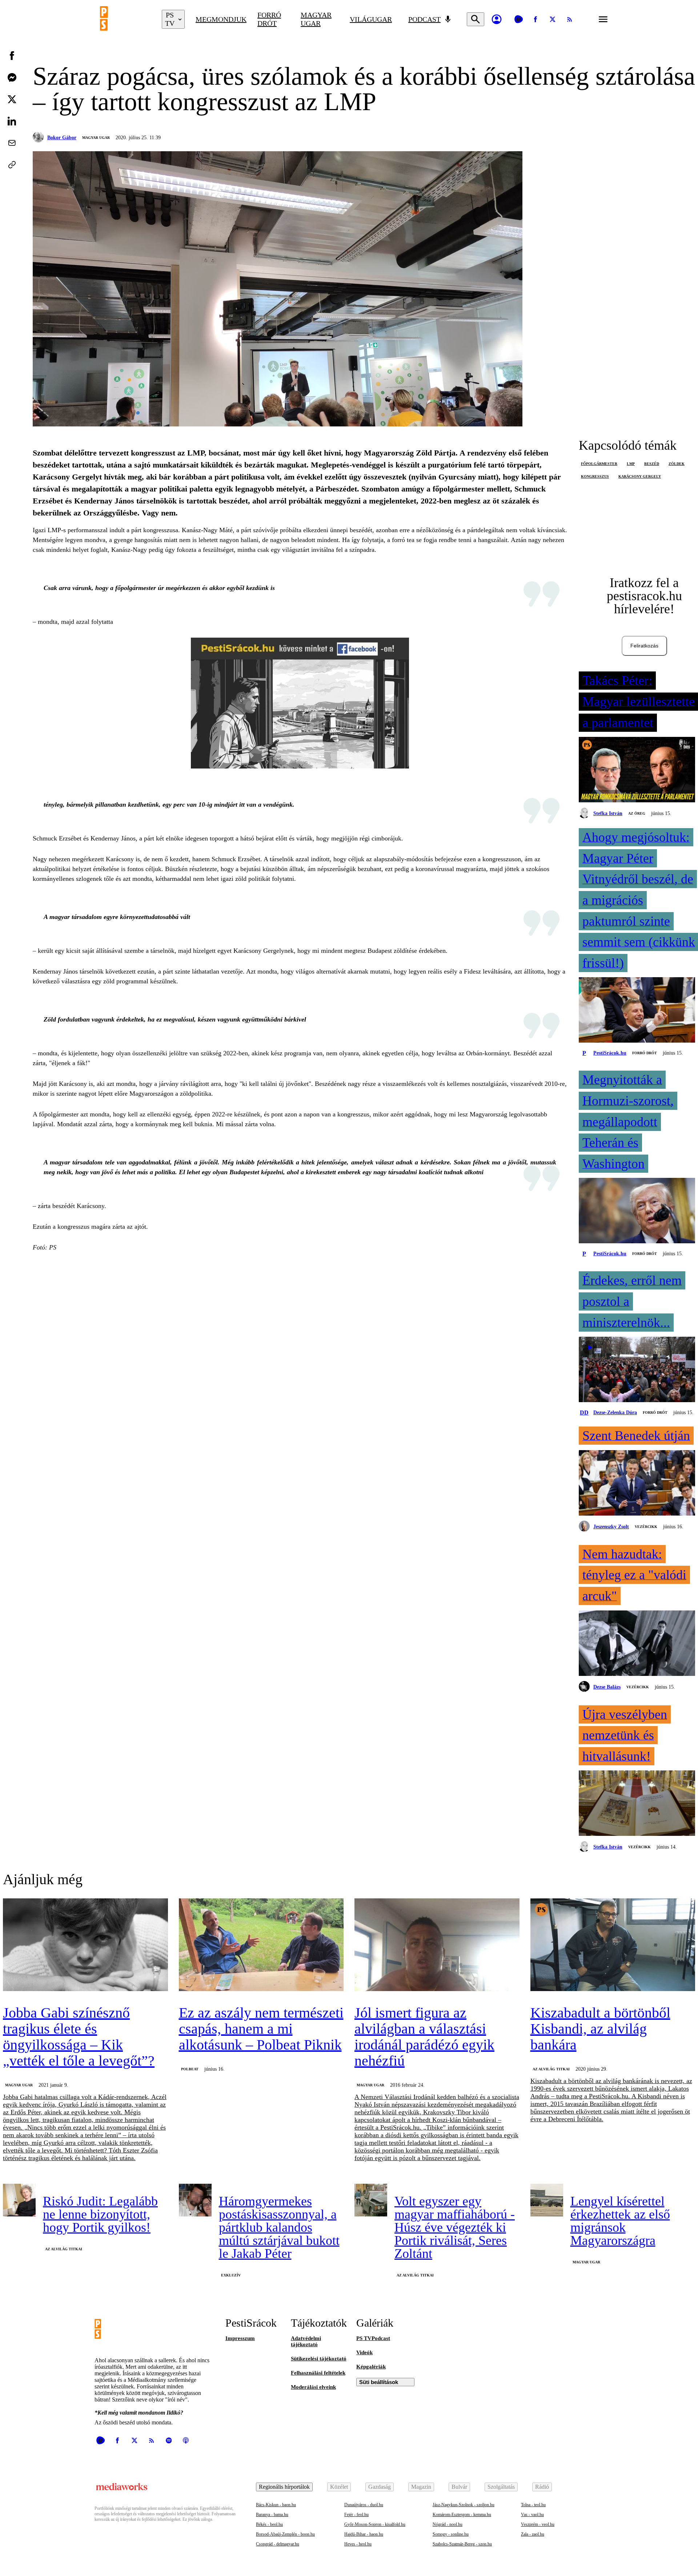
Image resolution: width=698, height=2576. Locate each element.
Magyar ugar (316, 19)
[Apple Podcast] (186, 2440)
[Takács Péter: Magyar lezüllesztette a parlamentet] (637, 770)
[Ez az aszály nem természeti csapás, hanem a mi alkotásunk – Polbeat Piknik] (261, 1945)
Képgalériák (371, 2367)
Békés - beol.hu (269, 2524)
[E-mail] (12, 143)
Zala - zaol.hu (533, 2534)
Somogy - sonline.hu (451, 2534)
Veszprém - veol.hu (538, 2524)
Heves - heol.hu (358, 2544)
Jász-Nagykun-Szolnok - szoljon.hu (464, 2505)
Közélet (339, 2487)
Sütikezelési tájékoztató (319, 2359)
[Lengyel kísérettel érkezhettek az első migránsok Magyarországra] (547, 2200)
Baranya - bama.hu (272, 2515)
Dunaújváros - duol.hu (364, 2505)
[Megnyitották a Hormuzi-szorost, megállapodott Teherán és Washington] (637, 1211)
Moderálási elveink (313, 2387)
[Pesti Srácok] (125, 19)
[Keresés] (476, 19)
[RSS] (570, 19)
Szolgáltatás (501, 2487)
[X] (553, 19)
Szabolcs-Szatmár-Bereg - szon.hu (462, 2544)
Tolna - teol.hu (533, 2505)
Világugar (371, 19)
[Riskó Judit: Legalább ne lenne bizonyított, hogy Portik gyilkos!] (19, 2200)
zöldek (677, 464)
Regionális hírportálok (284, 2487)
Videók (364, 2352)
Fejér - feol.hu (356, 2515)
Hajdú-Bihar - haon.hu (364, 2534)
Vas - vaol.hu (532, 2515)
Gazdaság (380, 2487)
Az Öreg (637, 813)
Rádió (542, 2487)
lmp (631, 464)
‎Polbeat (190, 2069)
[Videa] (518, 19)
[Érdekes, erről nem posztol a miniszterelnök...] (637, 1370)
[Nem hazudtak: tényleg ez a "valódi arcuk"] (637, 1644)
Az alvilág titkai (551, 2069)
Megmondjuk (221, 19)
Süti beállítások (379, 2382)
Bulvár (459, 2487)
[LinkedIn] (12, 121)
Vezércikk (646, 1527)
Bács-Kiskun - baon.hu (276, 2505)
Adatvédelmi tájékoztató (306, 2341)
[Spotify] (169, 2440)
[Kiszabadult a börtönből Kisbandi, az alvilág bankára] (613, 1945)
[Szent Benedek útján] (637, 1484)
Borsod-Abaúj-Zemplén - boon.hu (285, 2534)
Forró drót (269, 19)
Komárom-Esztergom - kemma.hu (462, 2515)
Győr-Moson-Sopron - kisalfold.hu (375, 2524)
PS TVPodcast (373, 2338)
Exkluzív (231, 2275)
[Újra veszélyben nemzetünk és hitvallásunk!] (637, 1804)
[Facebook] (535, 19)
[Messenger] (12, 77)
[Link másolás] (12, 165)
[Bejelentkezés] (497, 19)
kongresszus (595, 476)
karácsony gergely (640, 476)
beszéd (652, 464)
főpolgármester (599, 464)
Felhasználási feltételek (318, 2373)
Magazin (421, 2487)
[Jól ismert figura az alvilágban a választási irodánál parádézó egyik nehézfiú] (437, 1945)
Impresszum (240, 2338)
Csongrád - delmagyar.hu (278, 2544)
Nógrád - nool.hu (448, 2524)
